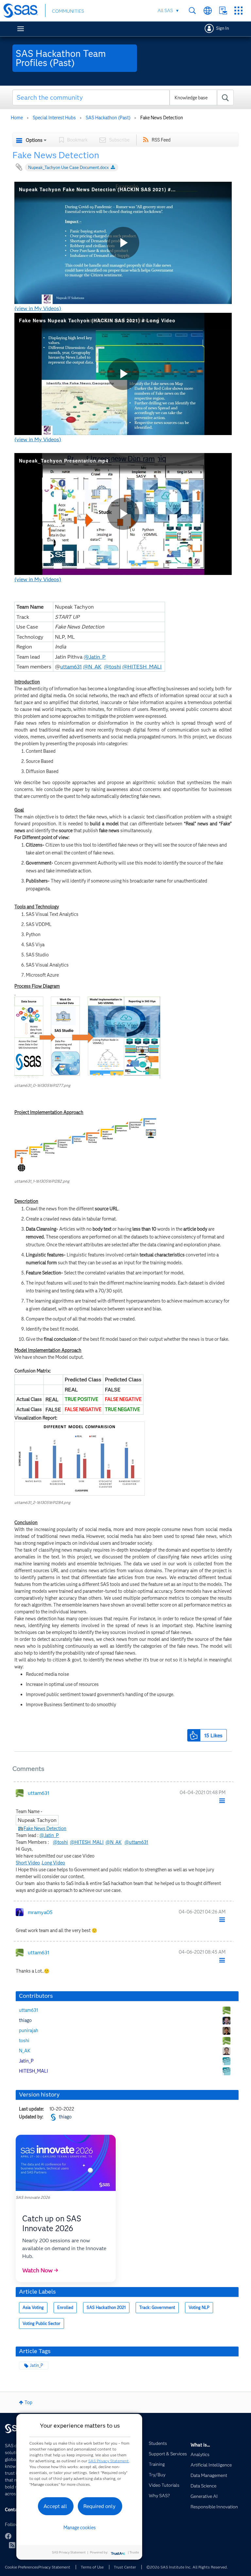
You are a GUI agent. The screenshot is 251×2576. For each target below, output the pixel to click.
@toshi (112, 667)
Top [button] (28, 2402)
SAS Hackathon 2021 (106, 2307)
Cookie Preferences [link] (22, 2567)
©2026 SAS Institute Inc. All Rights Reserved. (187, 2567)
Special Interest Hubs (54, 118)
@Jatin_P (95, 657)
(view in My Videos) (38, 308)
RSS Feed (161, 140)
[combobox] (123, 97)
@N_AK (92, 667)
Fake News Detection (45, 1829)
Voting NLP (199, 2307)
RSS (12, 2545)
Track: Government (157, 2307)
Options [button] (34, 140)
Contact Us (223, 11)
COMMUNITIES (68, 11)
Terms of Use (92, 2567)
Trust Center (125, 2567)
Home (17, 118)
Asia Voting (33, 2307)
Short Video (28, 1863)
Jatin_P (36, 2365)
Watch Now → (40, 2270)
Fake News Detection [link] (162, 118)
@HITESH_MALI (142, 667)
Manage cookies (80, 2528)
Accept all (55, 2506)
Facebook (8, 2536)
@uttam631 (136, 1842)
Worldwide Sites (208, 11)
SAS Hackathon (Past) (108, 118)
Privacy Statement (54, 2567)
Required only (100, 2506)
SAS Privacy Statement (109, 2461)
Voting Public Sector (42, 2323)
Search (192, 11)
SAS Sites (238, 11)
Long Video (53, 1863)
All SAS (165, 10)
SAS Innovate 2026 (33, 2197)
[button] (87, 1038)
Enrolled (65, 2307)
